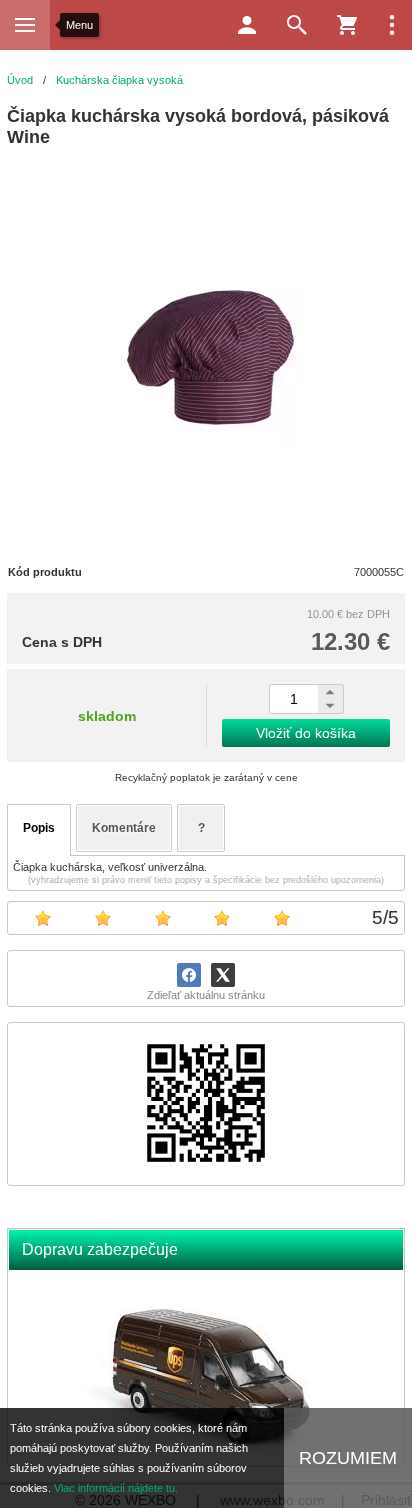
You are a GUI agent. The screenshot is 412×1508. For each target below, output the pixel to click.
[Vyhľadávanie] (297, 25)
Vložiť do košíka (306, 733)
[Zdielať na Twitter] (223, 975)
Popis (39, 828)
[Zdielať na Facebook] (189, 975)
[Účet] (247, 25)
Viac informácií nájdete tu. (116, 1488)
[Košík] (347, 25)
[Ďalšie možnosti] (392, 25)
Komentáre (124, 828)
